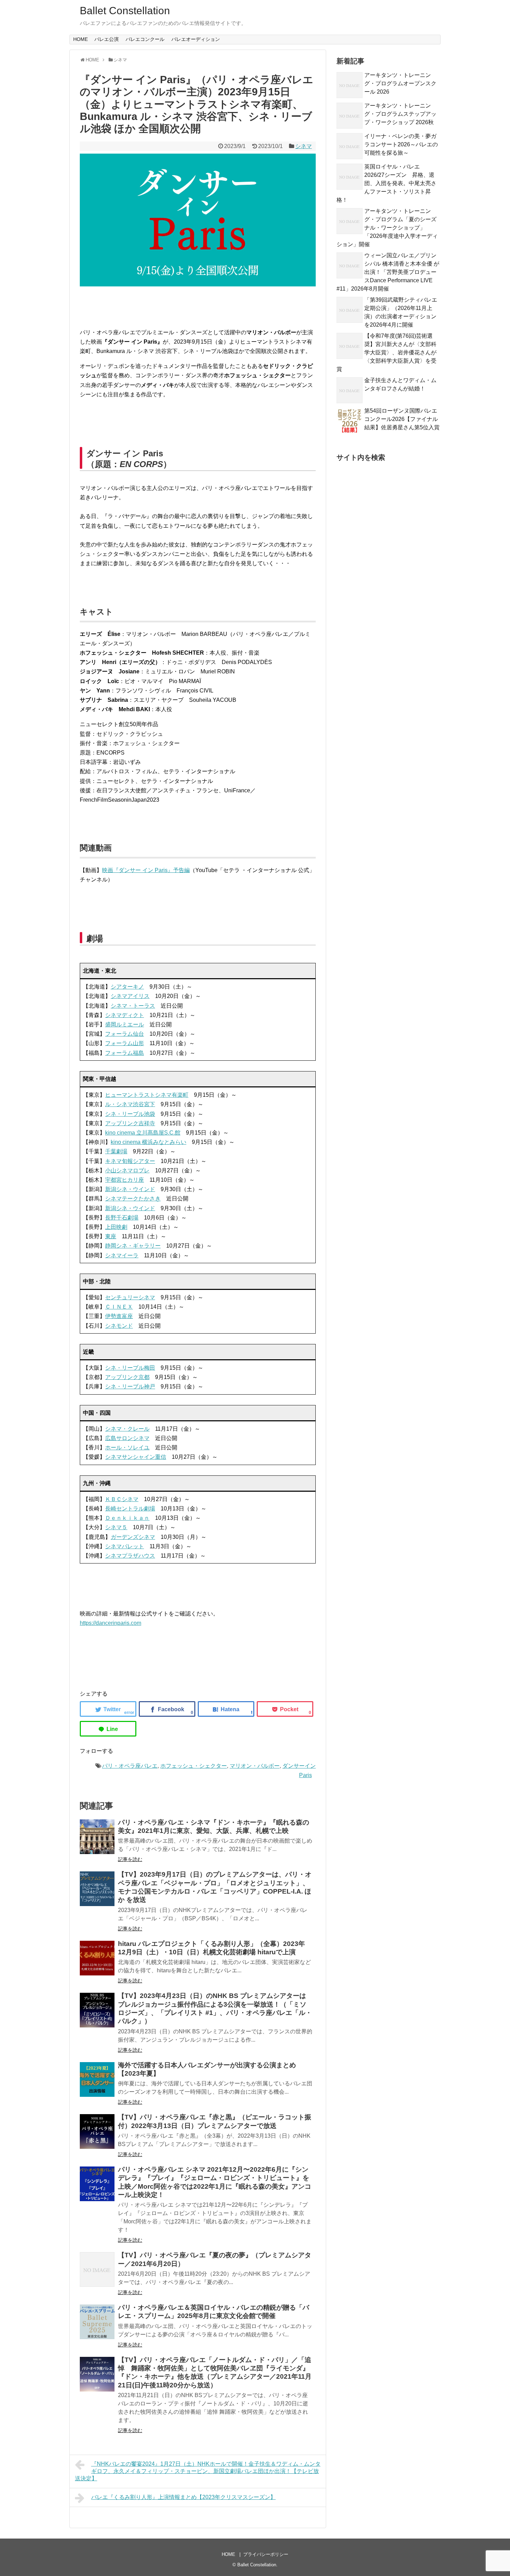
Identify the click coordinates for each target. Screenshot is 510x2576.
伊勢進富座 (119, 1316)
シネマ (304, 146)
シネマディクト (125, 1015)
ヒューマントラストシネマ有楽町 (147, 1095)
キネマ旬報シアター (130, 1161)
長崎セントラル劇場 (130, 1509)
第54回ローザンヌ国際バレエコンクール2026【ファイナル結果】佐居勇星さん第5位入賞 (402, 419)
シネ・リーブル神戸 (130, 1386)
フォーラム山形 (125, 1043)
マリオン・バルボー (255, 1766)
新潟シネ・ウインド (130, 1189)
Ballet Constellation (125, 11)
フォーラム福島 (125, 1053)
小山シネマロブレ (127, 1170)
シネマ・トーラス (133, 1006)
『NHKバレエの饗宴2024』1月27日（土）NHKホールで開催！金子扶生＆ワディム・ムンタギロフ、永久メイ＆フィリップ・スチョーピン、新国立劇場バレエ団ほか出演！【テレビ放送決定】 (198, 2471)
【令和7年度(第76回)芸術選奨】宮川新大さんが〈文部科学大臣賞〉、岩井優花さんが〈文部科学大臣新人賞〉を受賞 (386, 352)
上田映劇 (116, 1227)
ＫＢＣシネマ (122, 1499)
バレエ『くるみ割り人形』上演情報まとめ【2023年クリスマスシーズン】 (184, 2497)
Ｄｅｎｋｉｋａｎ (127, 1518)
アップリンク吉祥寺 (130, 1123)
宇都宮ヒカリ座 (125, 1180)
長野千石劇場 (122, 1218)
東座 (111, 1236)
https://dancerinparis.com (110, 1623)
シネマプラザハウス (130, 1556)
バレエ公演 (107, 39)
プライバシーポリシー (266, 2554)
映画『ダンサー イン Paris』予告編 (146, 870)
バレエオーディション (196, 39)
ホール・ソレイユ (127, 1448)
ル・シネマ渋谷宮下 (130, 1104)
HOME (80, 39)
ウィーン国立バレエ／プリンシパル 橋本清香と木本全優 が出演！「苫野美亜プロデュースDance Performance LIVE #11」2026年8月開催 (388, 272)
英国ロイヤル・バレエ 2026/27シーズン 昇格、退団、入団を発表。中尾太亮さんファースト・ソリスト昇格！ (386, 183)
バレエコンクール (145, 39)
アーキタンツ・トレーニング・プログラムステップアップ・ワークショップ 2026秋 (400, 114)
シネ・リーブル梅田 (130, 1368)
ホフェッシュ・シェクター (194, 1766)
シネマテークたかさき (133, 1199)
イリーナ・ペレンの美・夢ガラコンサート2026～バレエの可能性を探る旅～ (401, 144)
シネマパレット (125, 1546)
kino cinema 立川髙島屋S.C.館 (143, 1133)
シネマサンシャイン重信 (136, 1457)
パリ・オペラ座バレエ (130, 1766)
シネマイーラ (122, 1255)
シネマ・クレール (127, 1429)
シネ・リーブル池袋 (130, 1114)
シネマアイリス (130, 996)
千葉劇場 (116, 1151)
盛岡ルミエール (125, 1024)
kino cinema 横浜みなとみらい (148, 1142)
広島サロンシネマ (127, 1438)
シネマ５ (116, 1527)
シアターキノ (127, 987)
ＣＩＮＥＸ (119, 1307)
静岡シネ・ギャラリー (133, 1246)
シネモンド (119, 1326)
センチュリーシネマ (130, 1297)
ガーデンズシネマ (133, 1537)
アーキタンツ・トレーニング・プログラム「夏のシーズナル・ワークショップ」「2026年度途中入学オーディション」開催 (387, 228)
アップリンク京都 (127, 1377)
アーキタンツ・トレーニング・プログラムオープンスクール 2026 (400, 83)
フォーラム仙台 (125, 1034)
